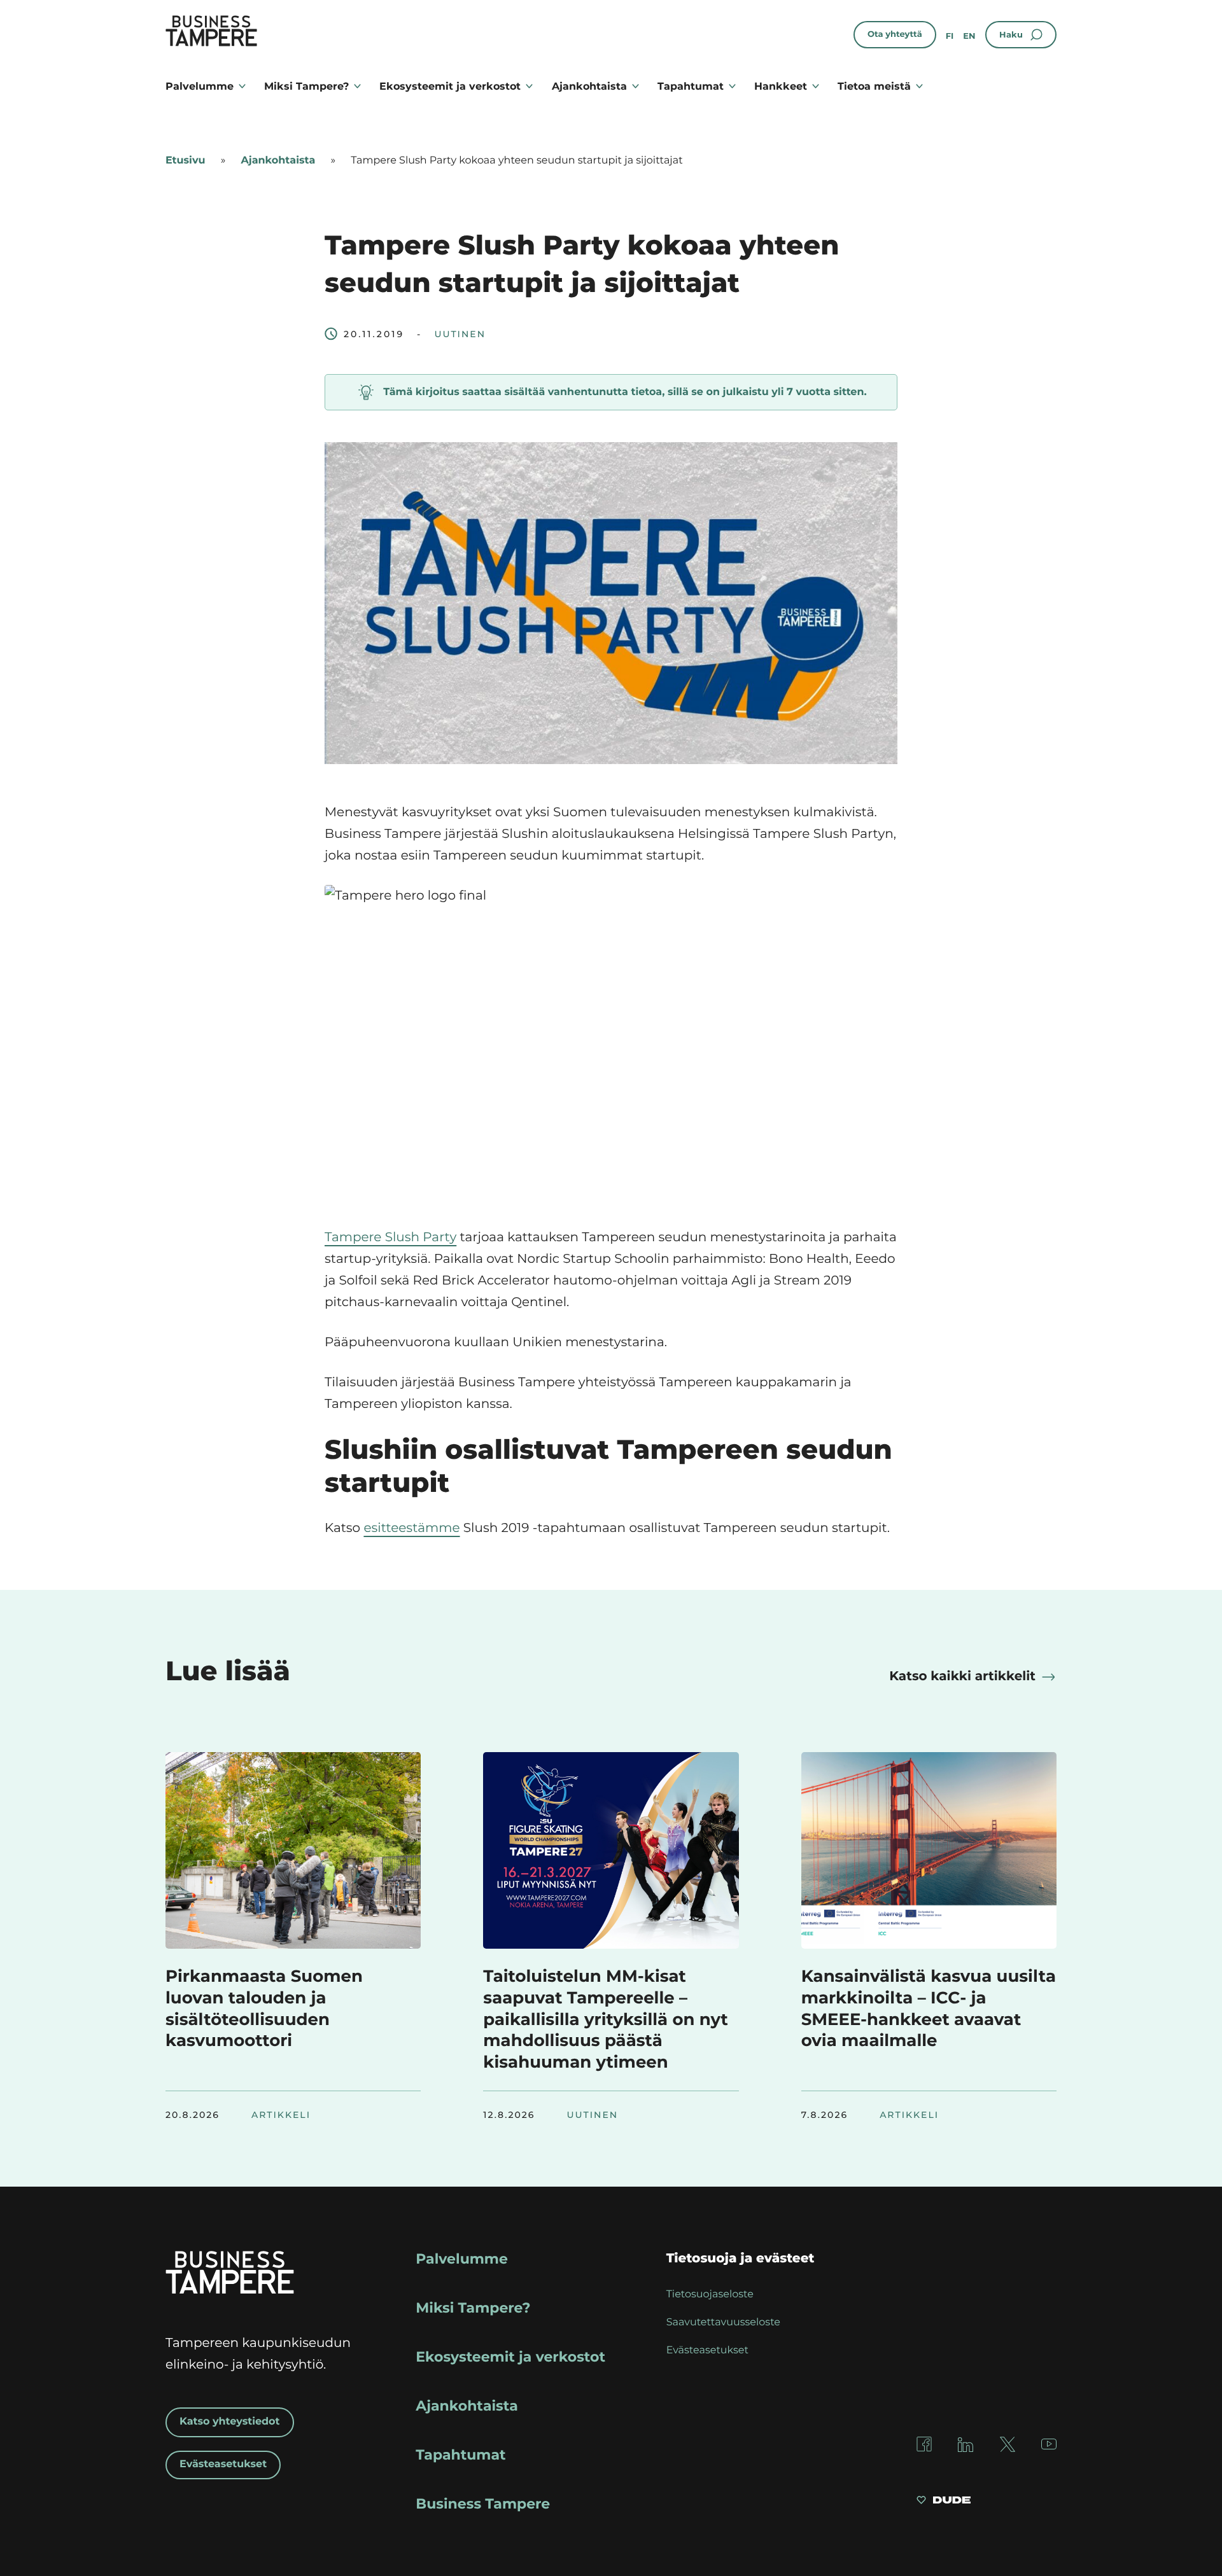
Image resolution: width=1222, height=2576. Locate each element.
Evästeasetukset (223, 2464)
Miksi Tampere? (306, 86)
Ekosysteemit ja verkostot (450, 86)
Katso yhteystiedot (230, 2422)
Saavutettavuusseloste (723, 2322)
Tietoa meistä (874, 86)
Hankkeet (781, 86)
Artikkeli (281, 2115)
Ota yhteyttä (895, 34)
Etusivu (185, 161)
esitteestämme (411, 1528)
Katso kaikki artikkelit (962, 1676)
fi (950, 36)
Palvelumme (200, 86)
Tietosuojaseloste (710, 2294)
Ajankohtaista (589, 86)
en (969, 36)
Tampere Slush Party (390, 1237)
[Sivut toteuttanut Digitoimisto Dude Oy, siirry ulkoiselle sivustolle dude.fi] (944, 2502)
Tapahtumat (691, 86)
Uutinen (460, 334)
